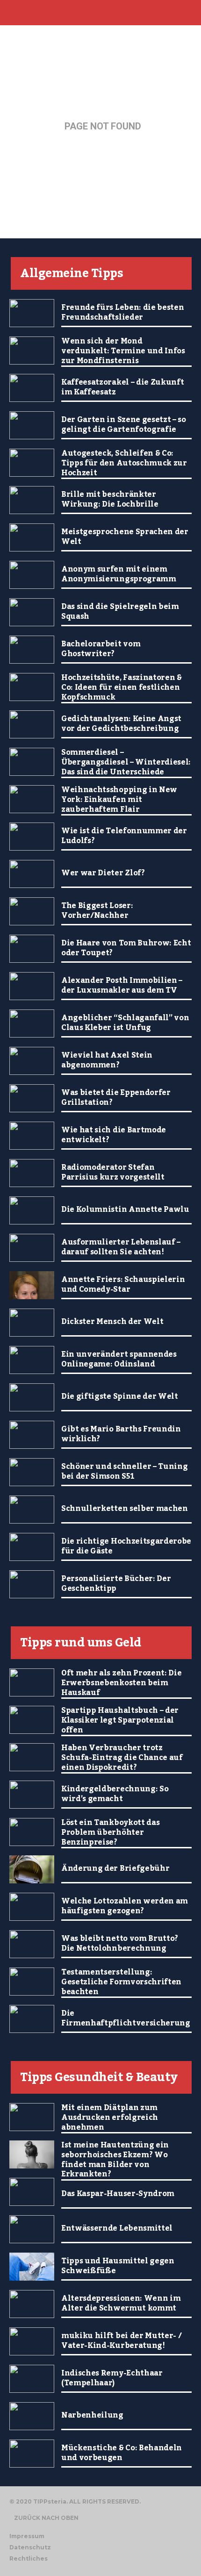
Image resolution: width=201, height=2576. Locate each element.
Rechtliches (29, 2558)
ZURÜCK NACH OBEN (46, 2518)
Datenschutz (30, 2547)
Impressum (27, 2536)
